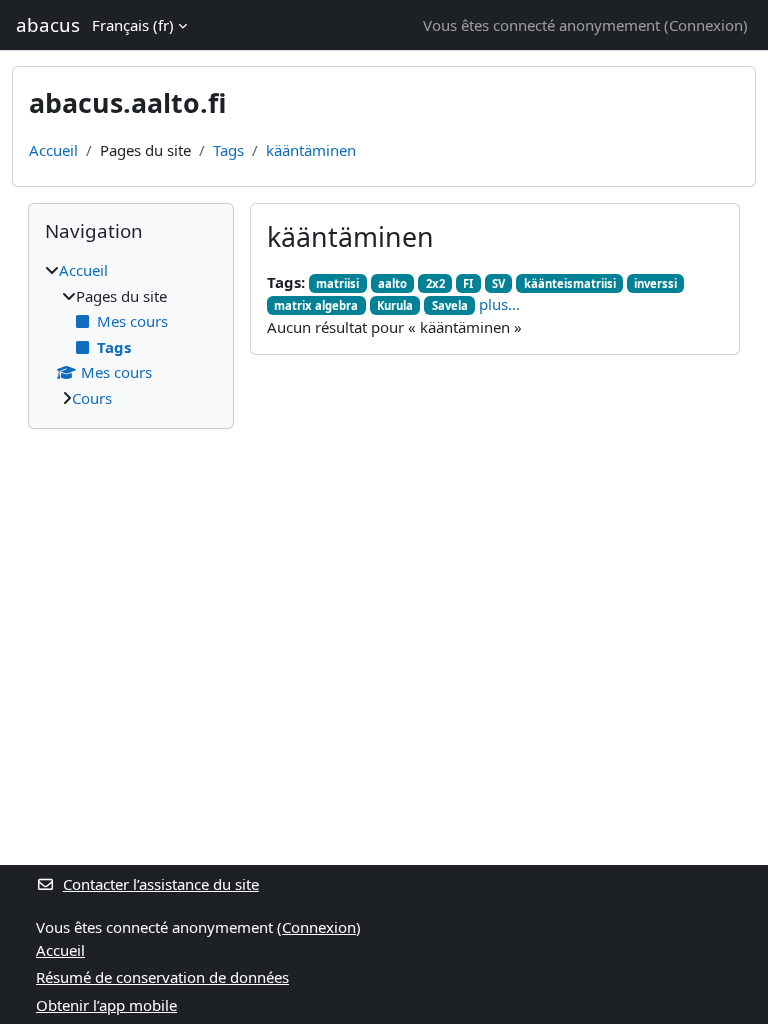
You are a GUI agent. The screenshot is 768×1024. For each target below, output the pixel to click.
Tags (228, 150)
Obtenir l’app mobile (106, 1005)
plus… (499, 304)
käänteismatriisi (570, 283)
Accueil (53, 150)
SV (498, 283)
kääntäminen (311, 150)
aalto (392, 283)
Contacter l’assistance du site (161, 884)
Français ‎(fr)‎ (133, 25)
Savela (450, 305)
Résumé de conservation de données (162, 977)
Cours (92, 398)
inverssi (655, 283)
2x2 (435, 283)
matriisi (337, 283)
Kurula (395, 305)
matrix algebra (316, 305)
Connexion (706, 25)
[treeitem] (131, 334)
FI (468, 283)
